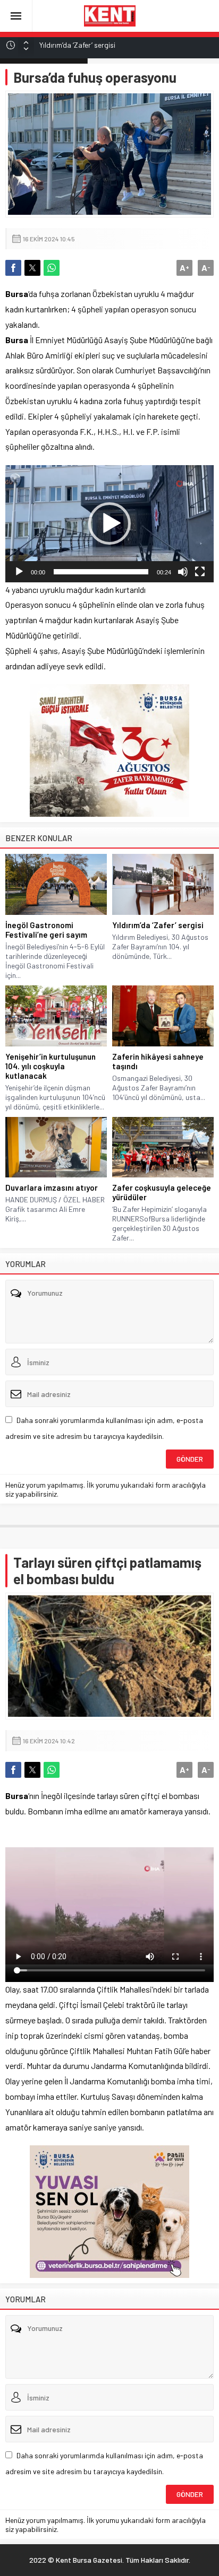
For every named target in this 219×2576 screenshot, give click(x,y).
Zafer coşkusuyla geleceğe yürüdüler (162, 1192)
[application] (109, 524)
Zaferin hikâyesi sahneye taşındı (158, 1061)
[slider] (101, 572)
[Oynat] (19, 572)
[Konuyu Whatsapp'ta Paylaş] (52, 268)
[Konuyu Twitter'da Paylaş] (32, 268)
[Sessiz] (183, 572)
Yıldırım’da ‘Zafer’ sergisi (77, 45)
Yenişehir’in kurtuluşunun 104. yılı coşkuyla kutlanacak (50, 1066)
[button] (109, 523)
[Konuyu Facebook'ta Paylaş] (13, 268)
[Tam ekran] (200, 572)
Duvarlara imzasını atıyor (52, 1187)
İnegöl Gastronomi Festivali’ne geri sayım (46, 930)
